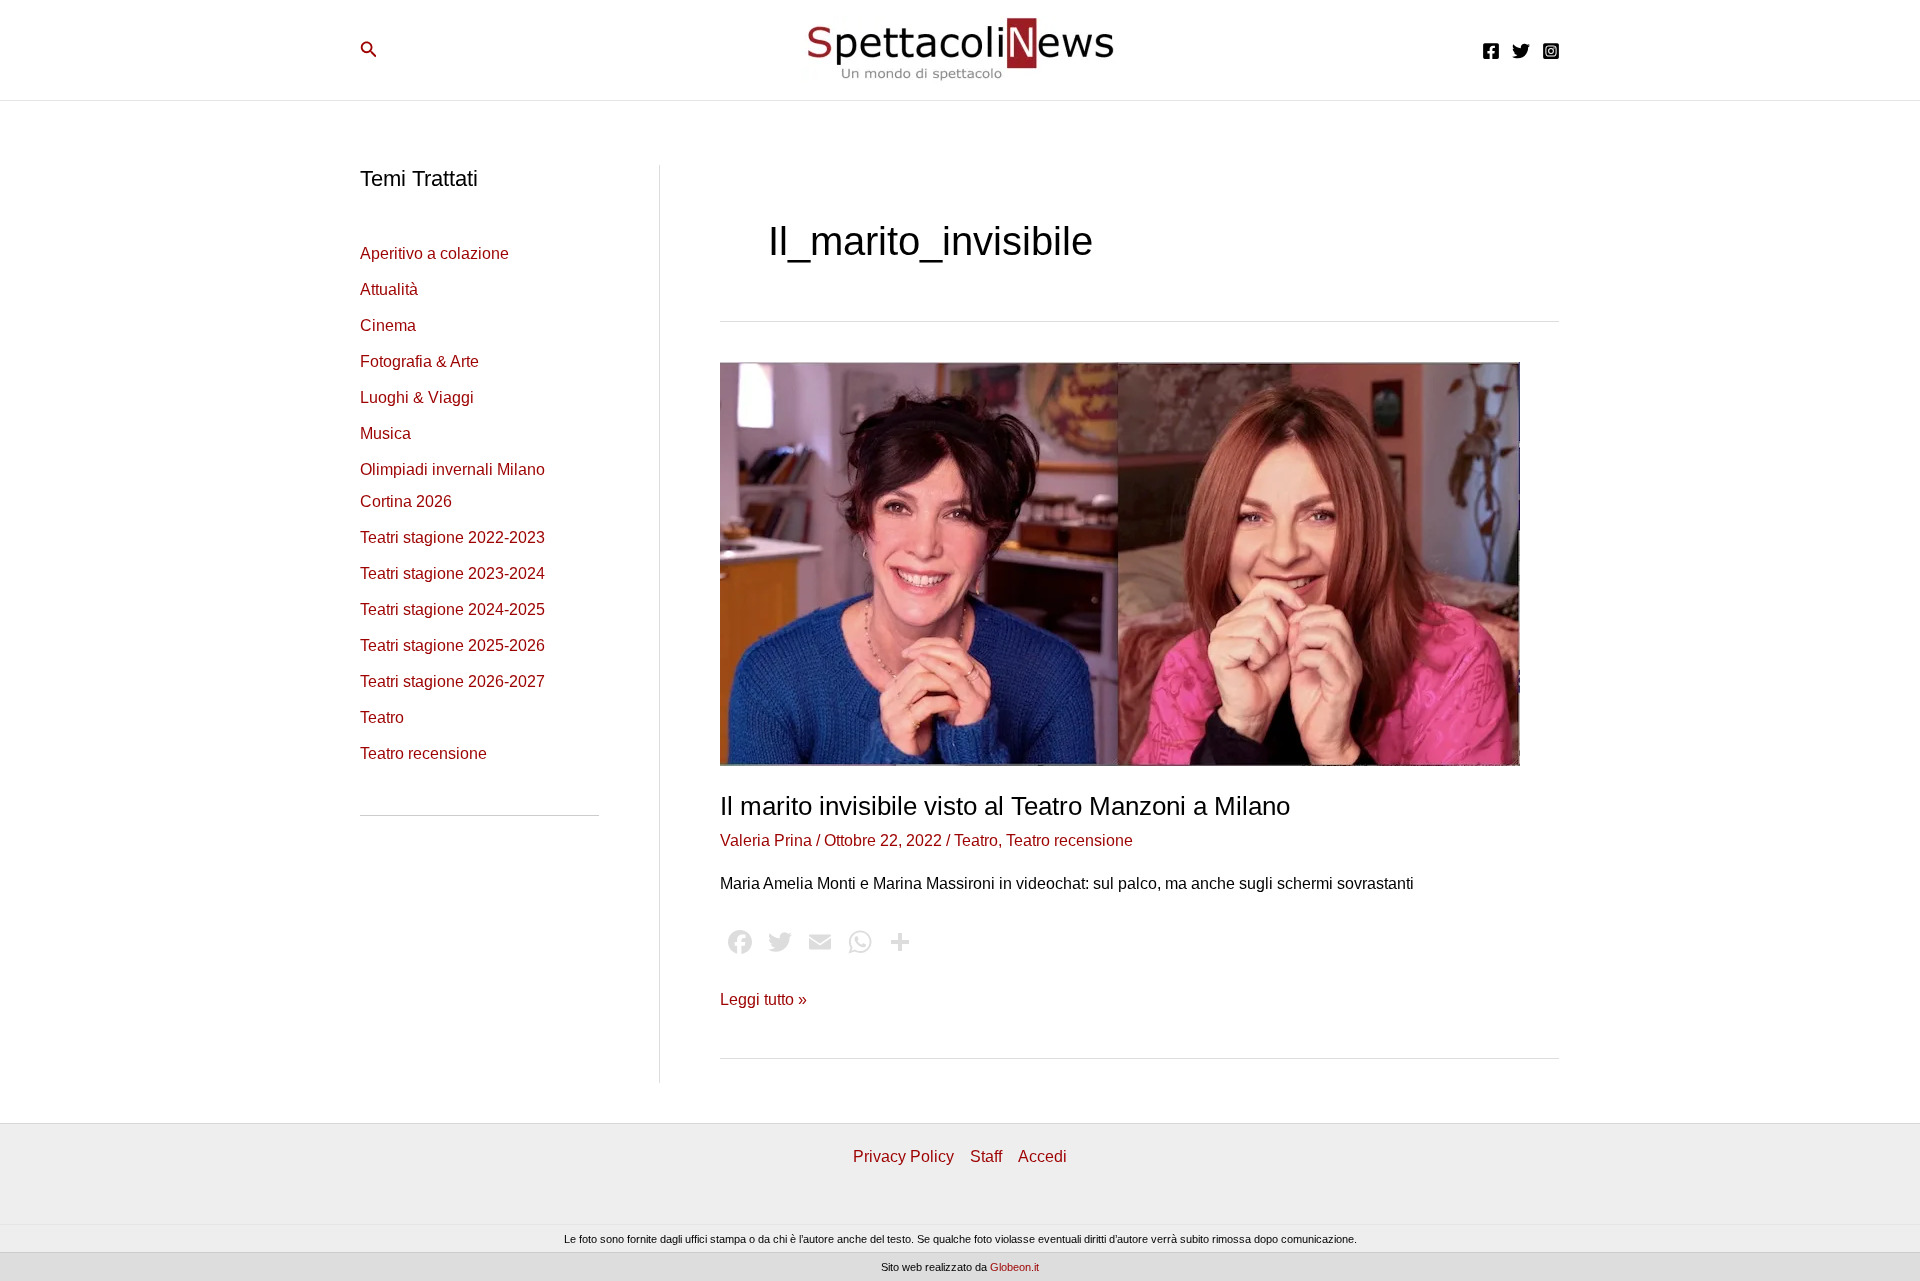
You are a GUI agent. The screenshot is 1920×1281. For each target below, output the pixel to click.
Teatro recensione (423, 753)
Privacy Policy (903, 1156)
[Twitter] (1521, 51)
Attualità (389, 289)
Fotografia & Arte (419, 361)
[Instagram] (1551, 51)
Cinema (388, 325)
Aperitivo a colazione (434, 253)
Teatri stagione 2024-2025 (452, 609)
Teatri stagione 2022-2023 (452, 537)
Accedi (1042, 1156)
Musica (385, 433)
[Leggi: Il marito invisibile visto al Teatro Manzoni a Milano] (1120, 562)
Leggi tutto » (763, 1001)
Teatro (382, 717)
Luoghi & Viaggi (417, 397)
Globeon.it (1014, 1267)
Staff (986, 1156)
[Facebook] (1491, 51)
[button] (369, 50)
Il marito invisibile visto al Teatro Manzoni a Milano (1005, 806)
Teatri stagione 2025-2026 (452, 645)
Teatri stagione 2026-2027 (452, 681)
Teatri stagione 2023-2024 (452, 573)
